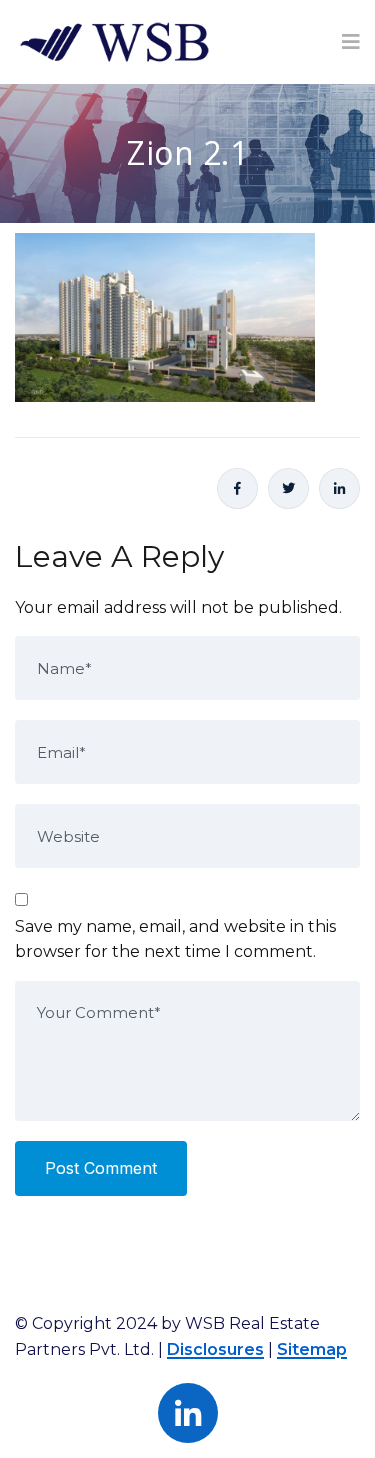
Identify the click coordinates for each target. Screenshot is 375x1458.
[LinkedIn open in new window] (339, 488)
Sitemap (312, 1349)
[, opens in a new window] (237, 488)
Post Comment (101, 1168)
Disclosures (215, 1349)
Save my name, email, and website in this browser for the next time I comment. (175, 939)
